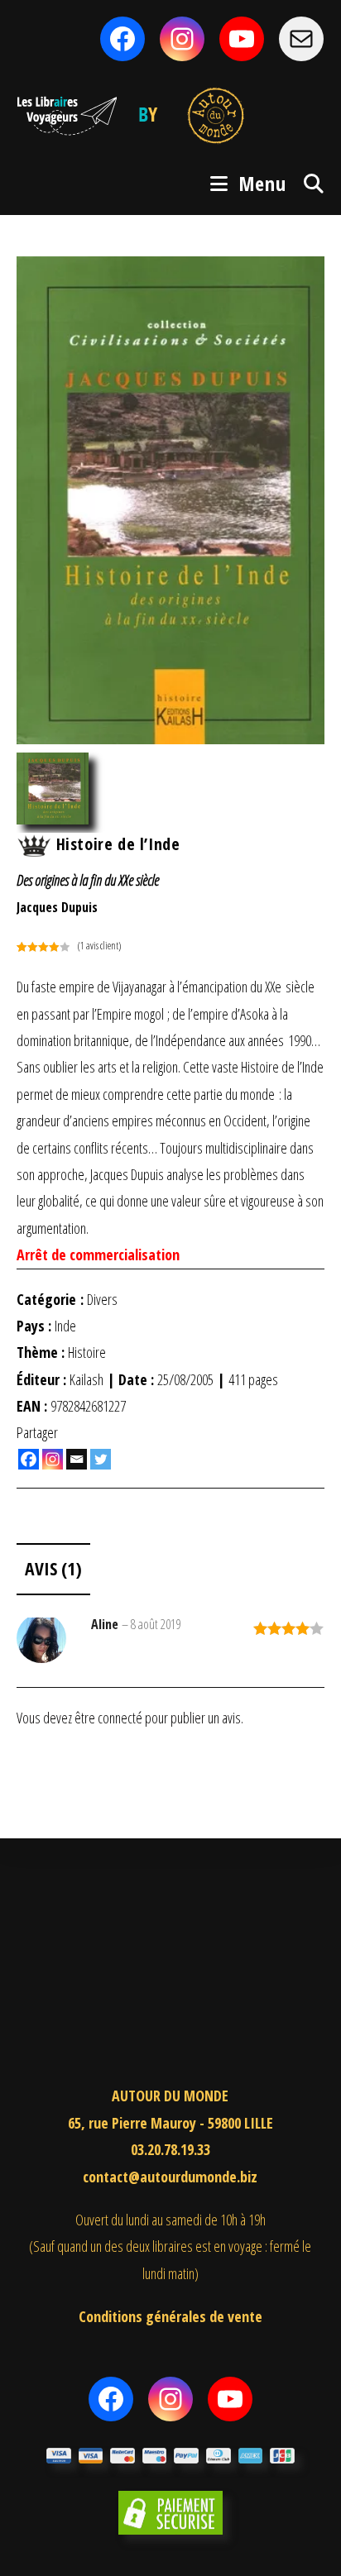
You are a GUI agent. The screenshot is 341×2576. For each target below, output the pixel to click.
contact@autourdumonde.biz (170, 2177)
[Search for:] (308, 183)
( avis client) (99, 946)
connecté (120, 1718)
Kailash (86, 1379)
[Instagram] (53, 1459)
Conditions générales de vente (170, 2316)
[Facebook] (29, 1459)
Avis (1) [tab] (53, 1568)
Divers (102, 1299)
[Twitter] (101, 1459)
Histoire (87, 1352)
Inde (65, 1326)
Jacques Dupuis (57, 907)
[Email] (77, 1459)
